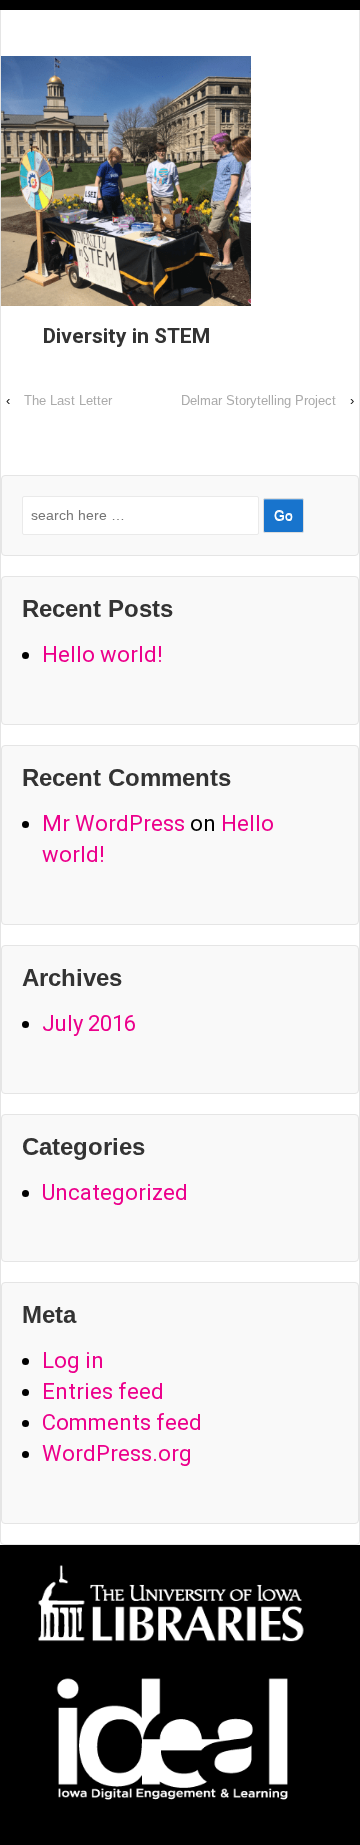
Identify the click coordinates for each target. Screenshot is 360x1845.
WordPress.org (117, 1453)
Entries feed (103, 1391)
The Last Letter (68, 400)
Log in (73, 1360)
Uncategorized (115, 1192)
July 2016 (89, 1023)
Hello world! (102, 654)
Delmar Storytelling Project (258, 400)
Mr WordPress (113, 823)
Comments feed (122, 1422)
